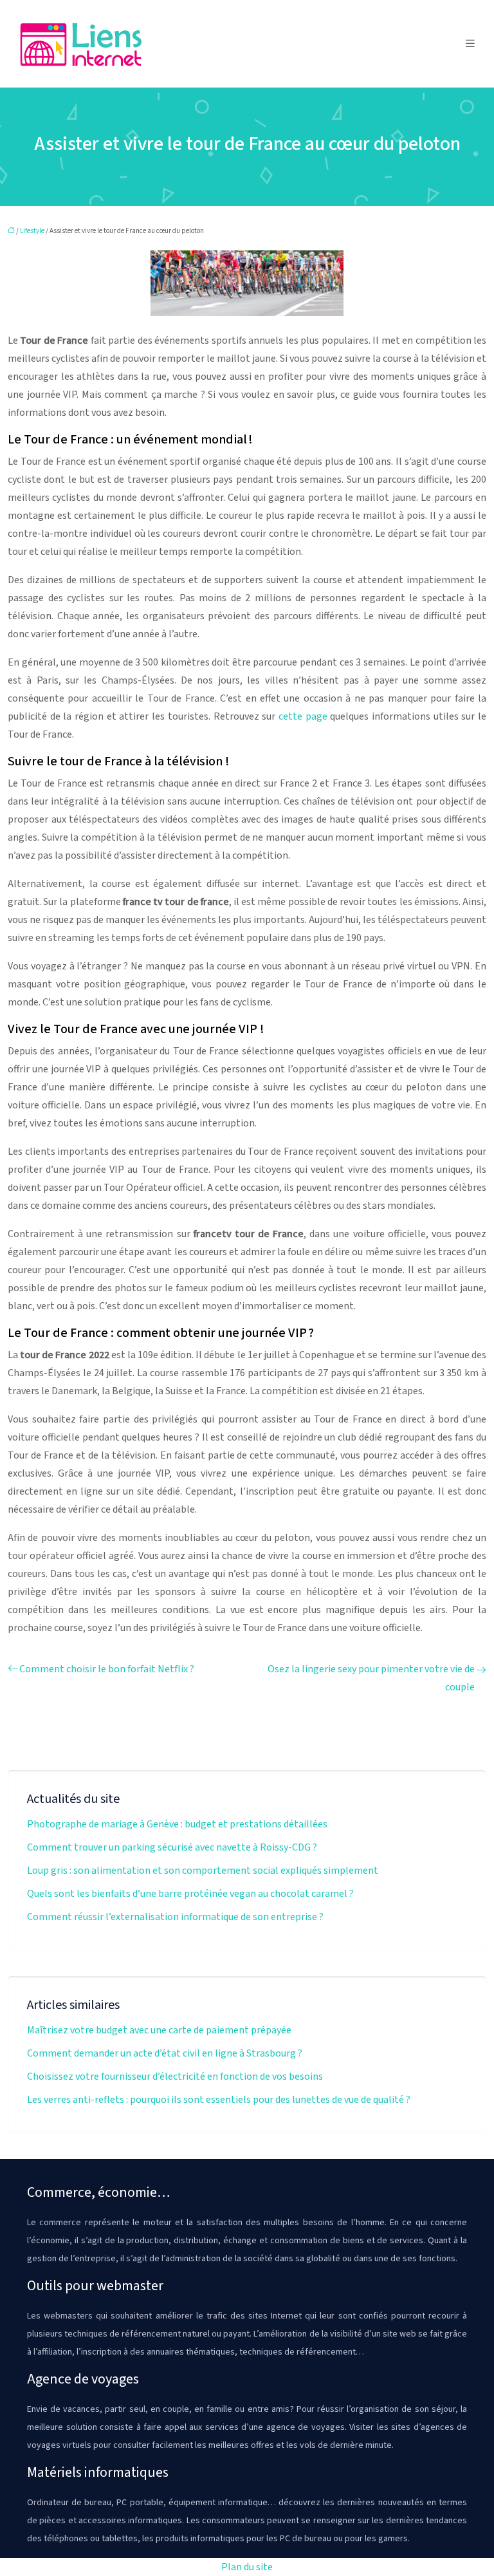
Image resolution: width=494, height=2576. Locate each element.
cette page (303, 716)
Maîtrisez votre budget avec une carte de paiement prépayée (159, 2030)
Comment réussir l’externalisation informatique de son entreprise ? (175, 1917)
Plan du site (247, 2567)
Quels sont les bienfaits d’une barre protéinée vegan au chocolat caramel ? (190, 1894)
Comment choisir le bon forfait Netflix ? (107, 1669)
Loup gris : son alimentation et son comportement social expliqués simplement (203, 1871)
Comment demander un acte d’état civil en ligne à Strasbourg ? (165, 2053)
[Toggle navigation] (470, 44)
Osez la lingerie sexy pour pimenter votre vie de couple (371, 1678)
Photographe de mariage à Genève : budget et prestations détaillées (177, 1824)
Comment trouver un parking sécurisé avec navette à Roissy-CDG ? (172, 1847)
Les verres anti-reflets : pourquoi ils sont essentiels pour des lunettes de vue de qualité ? (219, 2100)
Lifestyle (32, 231)
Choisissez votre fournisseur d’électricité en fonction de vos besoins (175, 2077)
